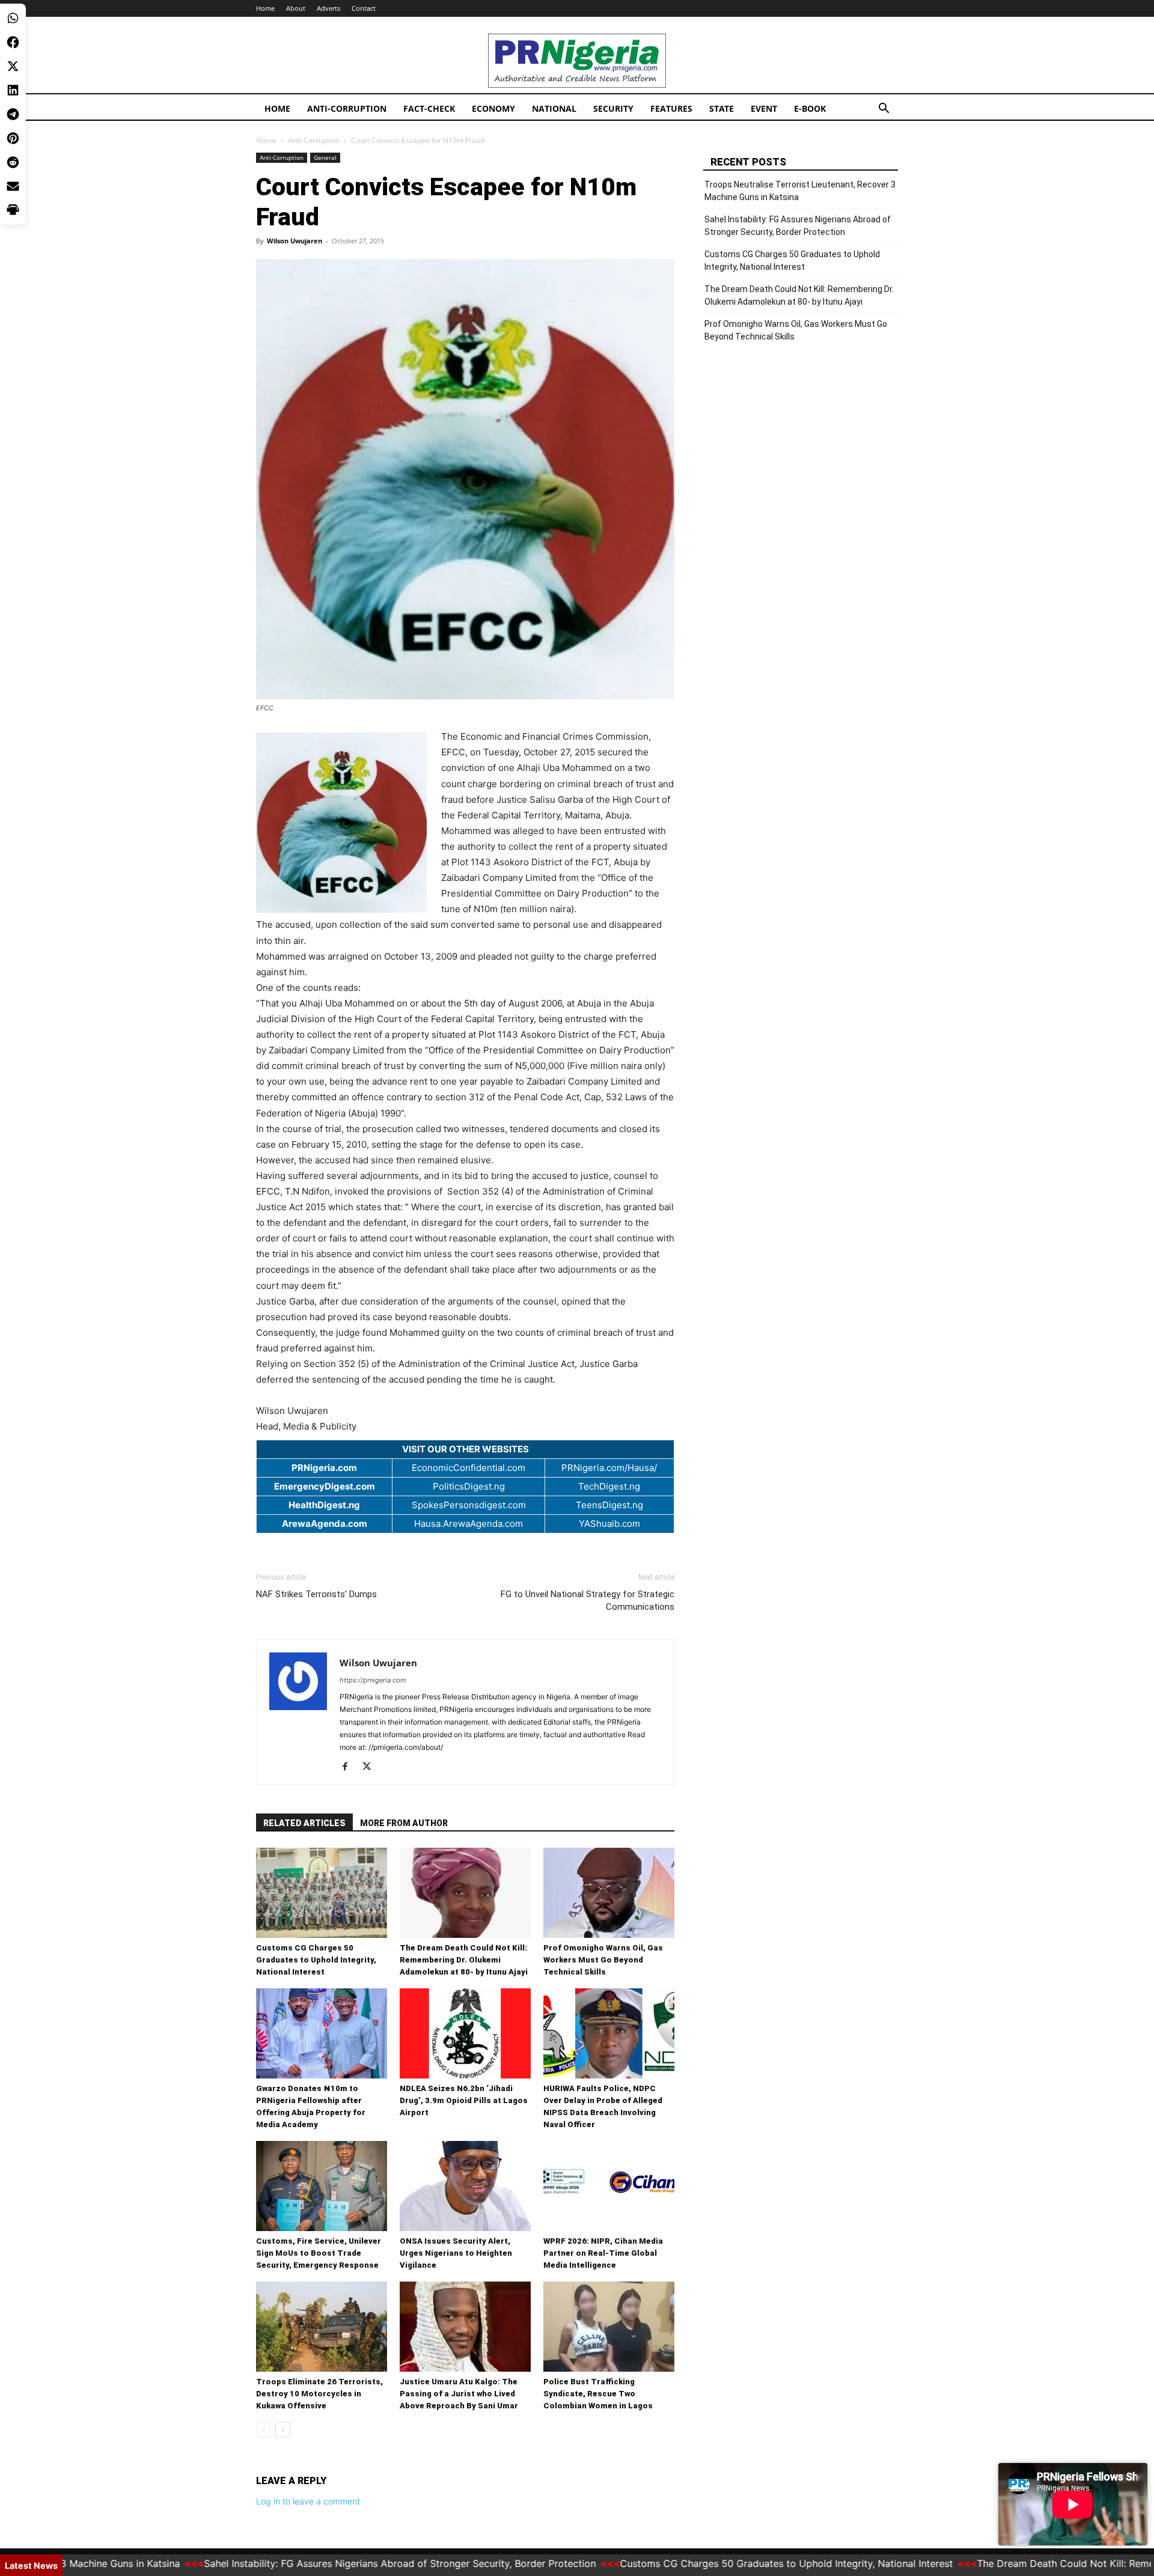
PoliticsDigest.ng (469, 1486)
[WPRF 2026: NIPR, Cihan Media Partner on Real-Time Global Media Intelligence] (609, 2186)
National (554, 108)
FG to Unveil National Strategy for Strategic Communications (588, 1600)
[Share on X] (13, 66)
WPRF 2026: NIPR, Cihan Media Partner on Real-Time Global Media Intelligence (603, 2253)
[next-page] (283, 2430)
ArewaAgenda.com (325, 1524)
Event (764, 108)
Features (671, 108)
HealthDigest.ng (324, 1505)
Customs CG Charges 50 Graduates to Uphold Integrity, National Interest (316, 1960)
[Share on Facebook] (13, 42)
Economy (493, 108)
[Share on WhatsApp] (13, 18)
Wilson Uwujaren (295, 241)
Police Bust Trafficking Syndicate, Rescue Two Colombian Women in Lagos (598, 2394)
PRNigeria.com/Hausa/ (609, 1468)
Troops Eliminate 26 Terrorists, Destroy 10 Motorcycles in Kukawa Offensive (319, 2394)
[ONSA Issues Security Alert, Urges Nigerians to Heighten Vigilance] (465, 2186)
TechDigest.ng (609, 1486)
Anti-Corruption (347, 108)
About (296, 8)
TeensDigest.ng (609, 1505)
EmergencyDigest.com (325, 1486)
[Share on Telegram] (13, 114)
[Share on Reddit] (13, 162)
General (325, 157)
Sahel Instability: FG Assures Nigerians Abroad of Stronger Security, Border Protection (798, 226)
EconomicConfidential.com (469, 1468)
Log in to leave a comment (308, 2501)
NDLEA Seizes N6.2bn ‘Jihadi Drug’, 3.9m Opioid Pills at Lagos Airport (464, 2100)
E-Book (810, 108)
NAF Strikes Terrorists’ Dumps (316, 1594)
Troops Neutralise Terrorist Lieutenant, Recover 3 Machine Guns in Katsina (800, 191)
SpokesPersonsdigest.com (469, 1505)
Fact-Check (429, 108)
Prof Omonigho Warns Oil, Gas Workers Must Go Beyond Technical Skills (603, 1960)
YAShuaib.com (609, 1524)
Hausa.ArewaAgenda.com (469, 1524)
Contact (364, 8)
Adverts (328, 8)
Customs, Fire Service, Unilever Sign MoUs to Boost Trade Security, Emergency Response (319, 2253)
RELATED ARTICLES (304, 1823)
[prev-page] (264, 2430)
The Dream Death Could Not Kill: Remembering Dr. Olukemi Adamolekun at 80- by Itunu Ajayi (464, 1960)
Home (265, 8)
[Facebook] (350, 1767)
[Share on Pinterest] (13, 138)
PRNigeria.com (324, 1468)
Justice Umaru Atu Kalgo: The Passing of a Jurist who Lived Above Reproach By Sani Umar (459, 2394)
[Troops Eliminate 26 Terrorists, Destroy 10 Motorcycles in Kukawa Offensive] (322, 2327)
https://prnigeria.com (373, 1680)
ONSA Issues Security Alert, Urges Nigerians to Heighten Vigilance (456, 2253)
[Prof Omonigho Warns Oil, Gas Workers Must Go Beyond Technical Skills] (609, 1893)
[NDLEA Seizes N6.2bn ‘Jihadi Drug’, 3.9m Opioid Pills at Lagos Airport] (465, 2033)
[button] (884, 110)
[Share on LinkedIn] (13, 90)
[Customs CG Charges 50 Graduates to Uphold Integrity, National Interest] (322, 1893)
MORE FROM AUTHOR (404, 1823)
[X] (371, 1767)
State (722, 108)
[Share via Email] (13, 186)
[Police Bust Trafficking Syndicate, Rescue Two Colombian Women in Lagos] (609, 2327)
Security (613, 108)
